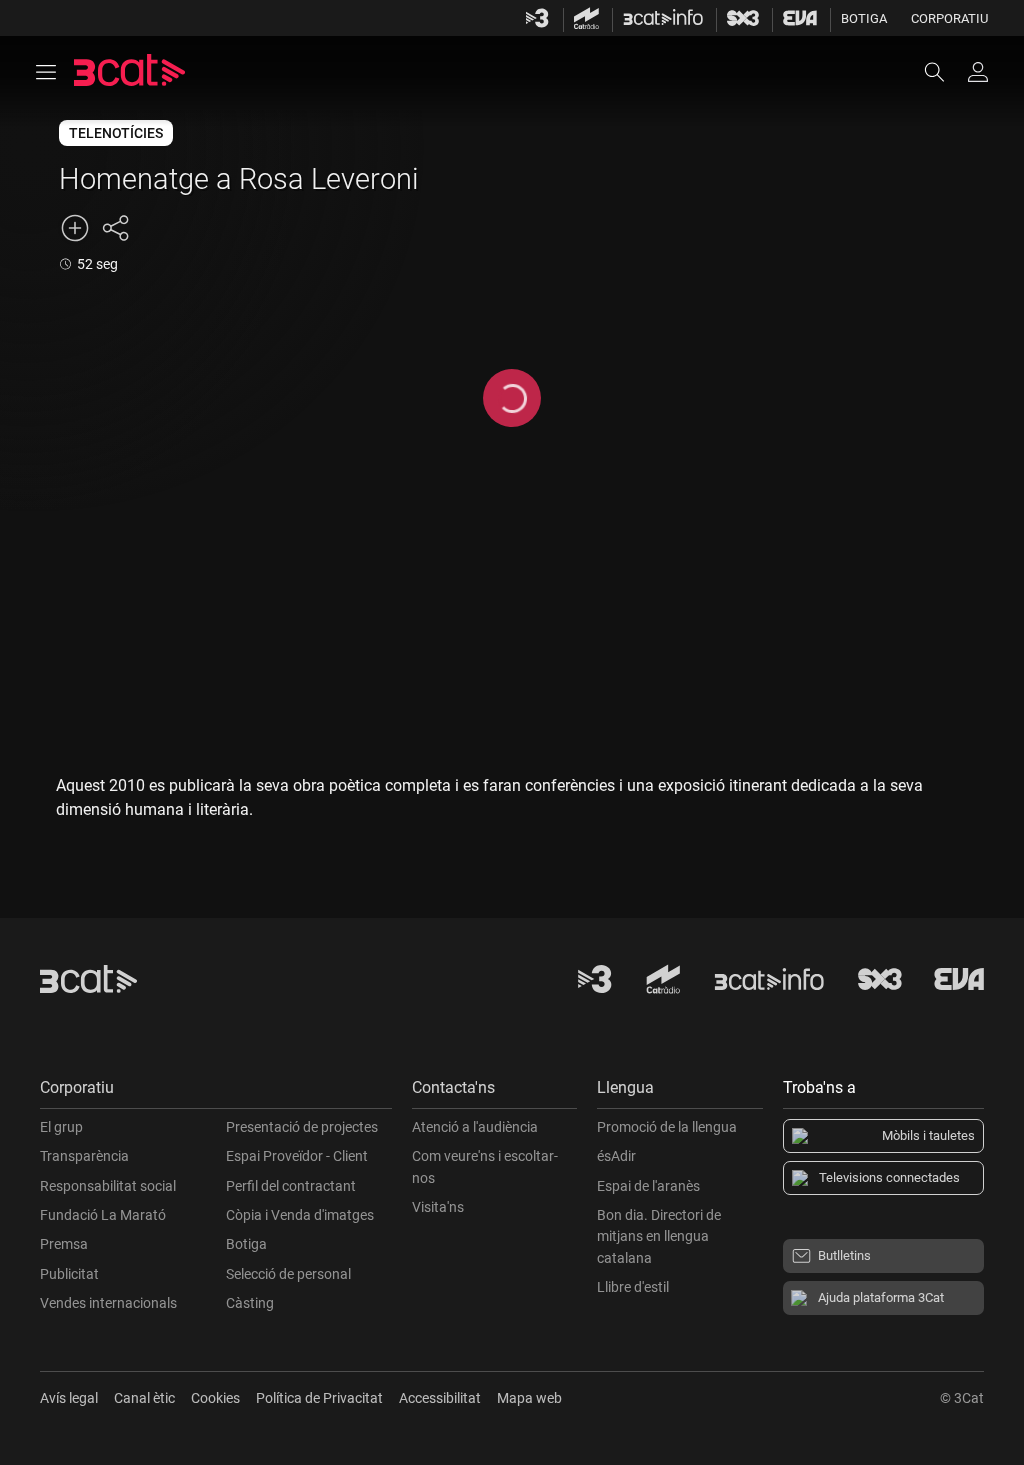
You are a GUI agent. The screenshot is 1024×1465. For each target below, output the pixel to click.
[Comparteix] (115, 228)
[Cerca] (944, 72)
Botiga (864, 18)
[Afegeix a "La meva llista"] (75, 228)
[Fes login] (978, 72)
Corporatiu (949, 18)
